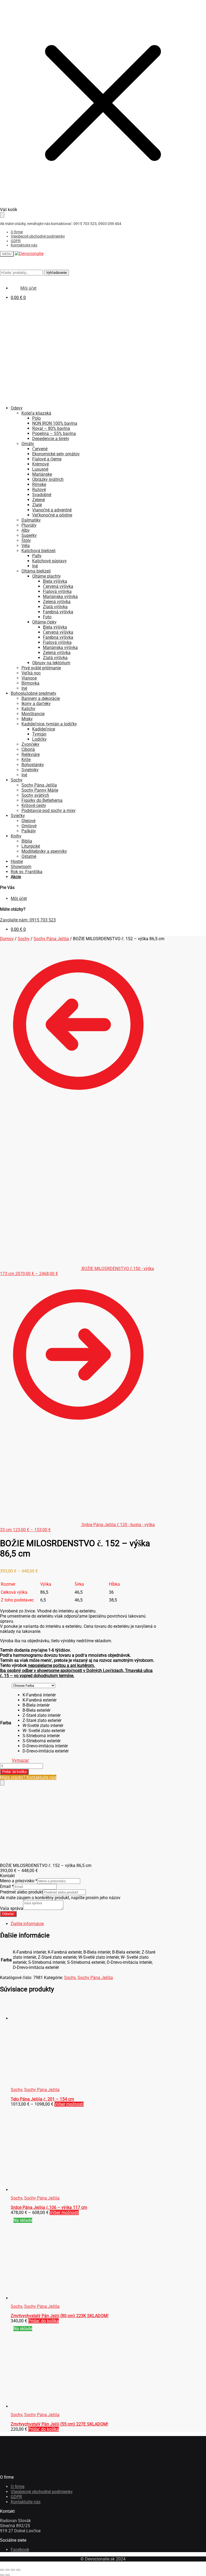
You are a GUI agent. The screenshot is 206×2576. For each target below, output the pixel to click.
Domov (7, 939)
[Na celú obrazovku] (8, 2570)
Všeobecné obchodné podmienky (38, 236)
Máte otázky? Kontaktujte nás (28, 1777)
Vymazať (21, 1760)
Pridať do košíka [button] (43, 2321)
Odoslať (8, 1914)
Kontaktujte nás (24, 245)
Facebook (20, 2550)
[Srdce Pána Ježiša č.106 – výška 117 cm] (50, 2190)
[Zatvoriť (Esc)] (18, 2570)
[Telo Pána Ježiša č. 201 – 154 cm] (51, 2018)
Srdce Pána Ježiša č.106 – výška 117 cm (49, 2207)
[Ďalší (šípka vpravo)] (8, 2575)
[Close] (2, 1783)
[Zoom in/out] (2, 2570)
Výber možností (69, 2104)
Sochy (24, 939)
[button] (46, 1695)
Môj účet (19, 898)
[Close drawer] (2, 215)
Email (7, 1886)
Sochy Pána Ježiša (51, 939)
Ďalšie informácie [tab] (27, 1924)
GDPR (16, 241)
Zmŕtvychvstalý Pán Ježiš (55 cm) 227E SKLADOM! (59, 2424)
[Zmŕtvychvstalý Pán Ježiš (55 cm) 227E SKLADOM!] (51, 2406)
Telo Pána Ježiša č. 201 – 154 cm (42, 2099)
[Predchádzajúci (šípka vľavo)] (2, 2575)
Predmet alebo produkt (21, 1892)
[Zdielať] (13, 2570)
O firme (17, 232)
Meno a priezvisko (19, 1881)
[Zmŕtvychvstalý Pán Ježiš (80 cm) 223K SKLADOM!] (51, 2298)
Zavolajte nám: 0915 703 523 (28, 920)
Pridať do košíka (14, 1772)
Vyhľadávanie (56, 273)
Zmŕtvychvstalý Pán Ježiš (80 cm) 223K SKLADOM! (60, 2316)
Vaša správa (12, 1908)
